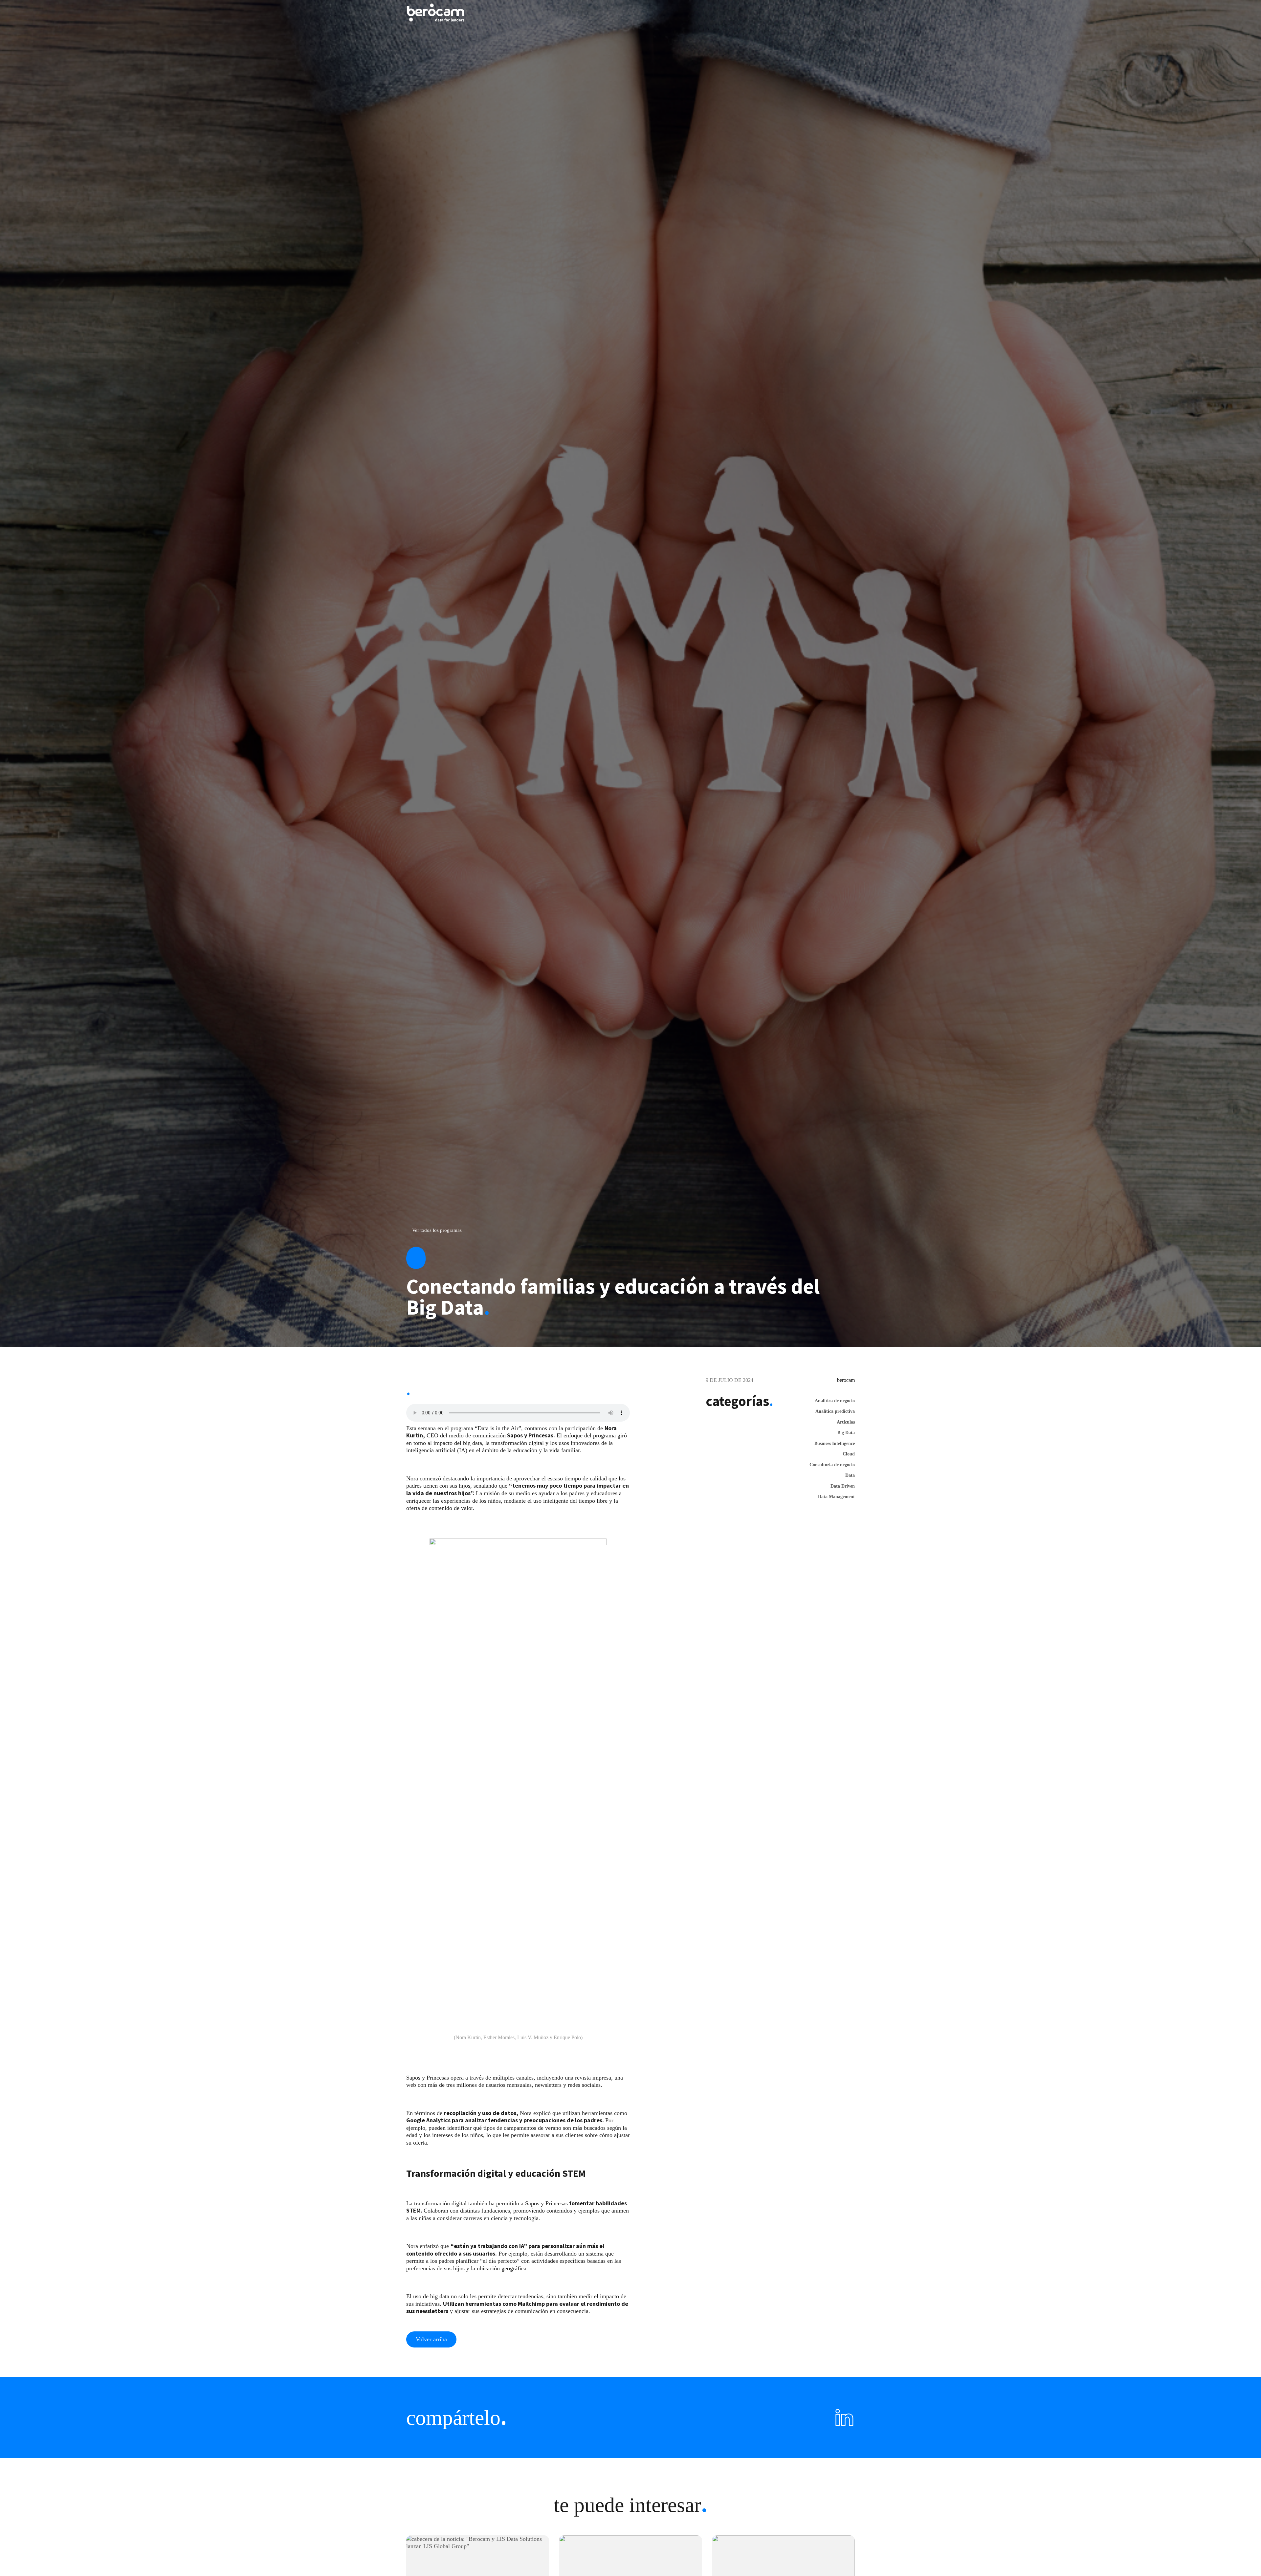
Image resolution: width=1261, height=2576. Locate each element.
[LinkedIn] (844, 2417)
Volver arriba (431, 2339)
